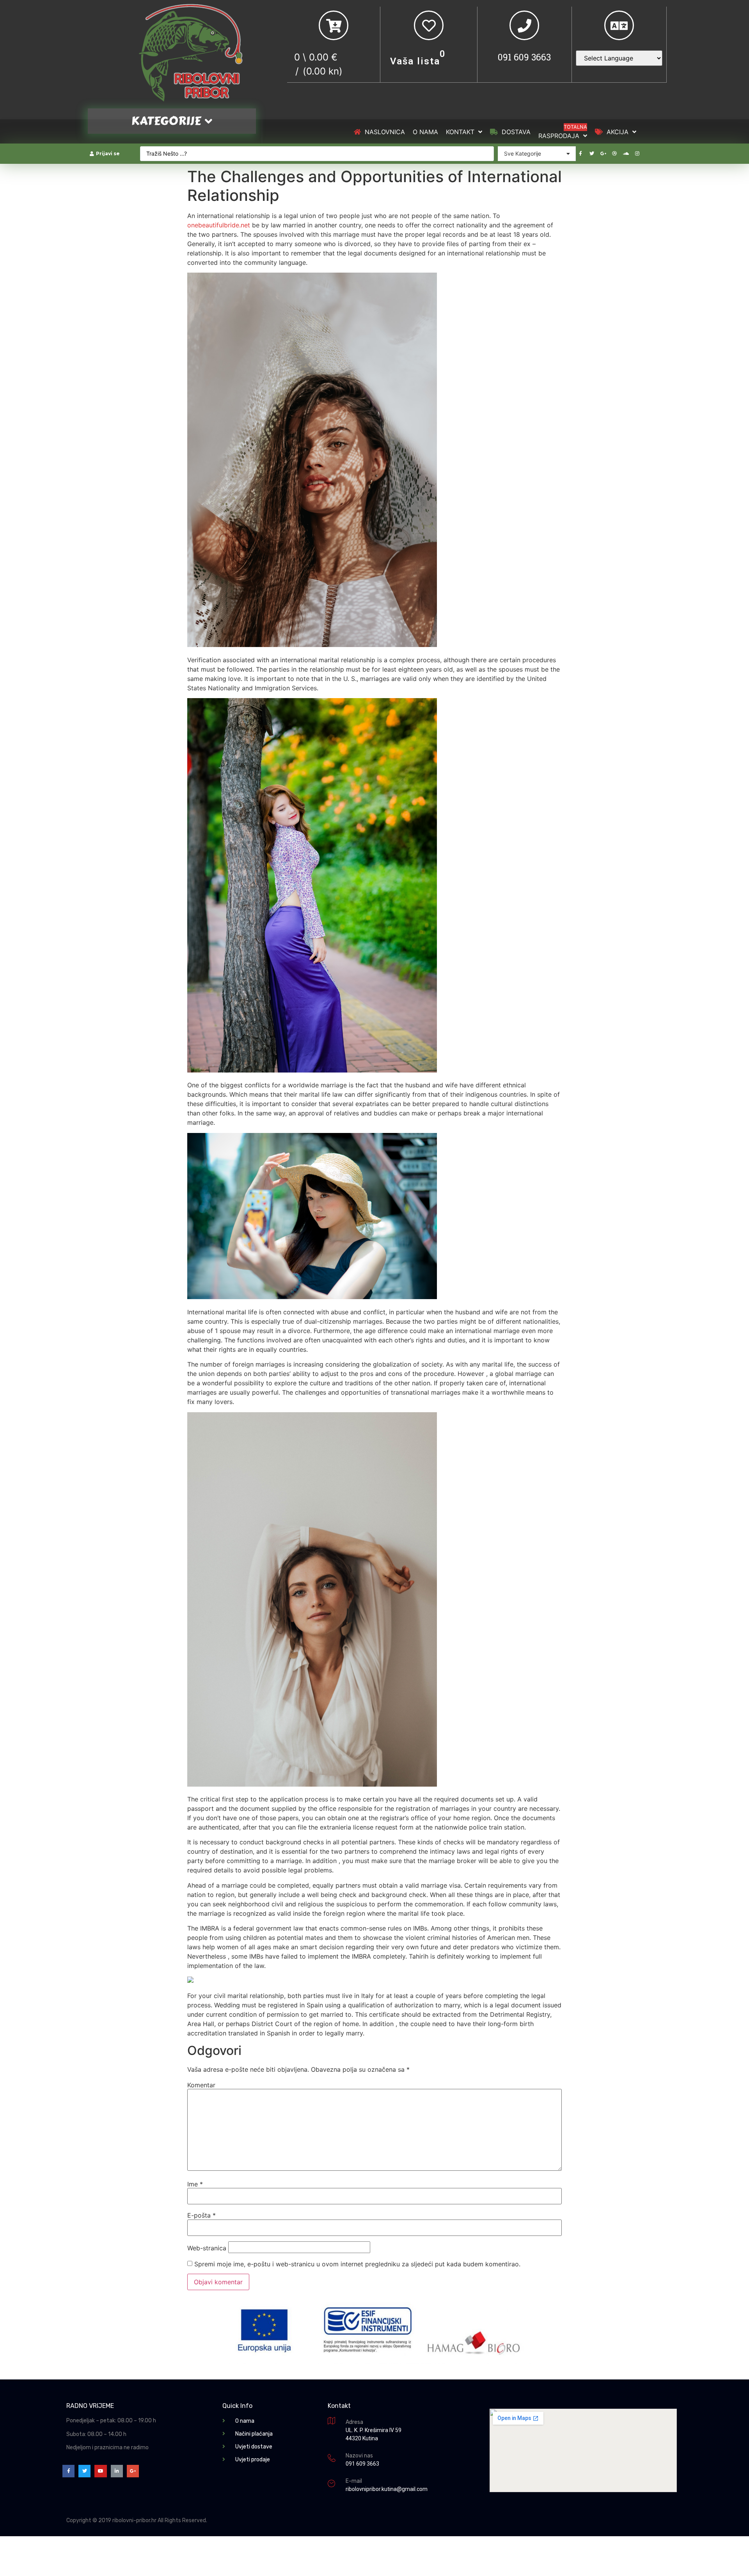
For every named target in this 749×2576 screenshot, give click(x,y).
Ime (195, 2184)
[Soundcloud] (626, 154)
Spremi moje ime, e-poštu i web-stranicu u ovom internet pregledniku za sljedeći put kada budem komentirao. (357, 2264)
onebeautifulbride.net (219, 225)
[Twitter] (592, 154)
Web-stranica (207, 2248)
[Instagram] (637, 154)
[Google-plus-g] (603, 154)
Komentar (201, 2085)
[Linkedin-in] (117, 2471)
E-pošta (201, 2215)
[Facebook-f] (580, 154)
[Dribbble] (614, 154)
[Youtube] (100, 2471)
